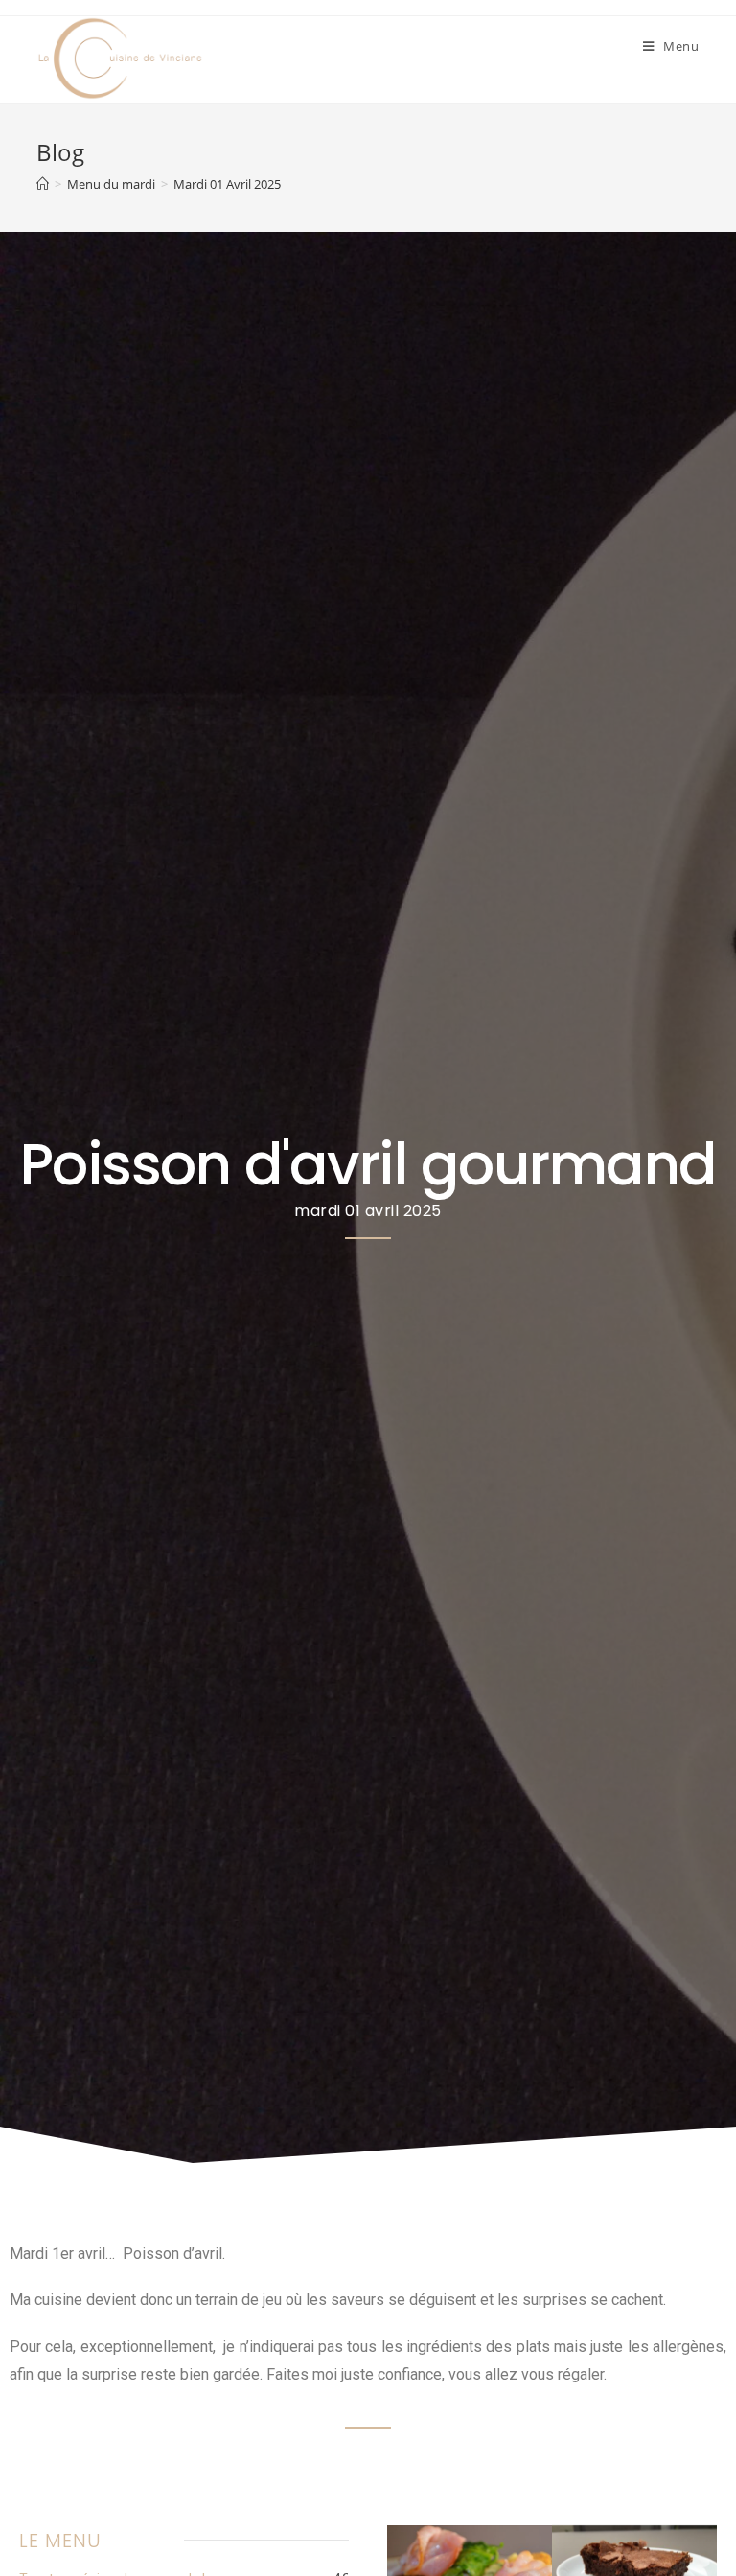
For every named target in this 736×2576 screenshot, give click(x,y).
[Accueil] (43, 184)
